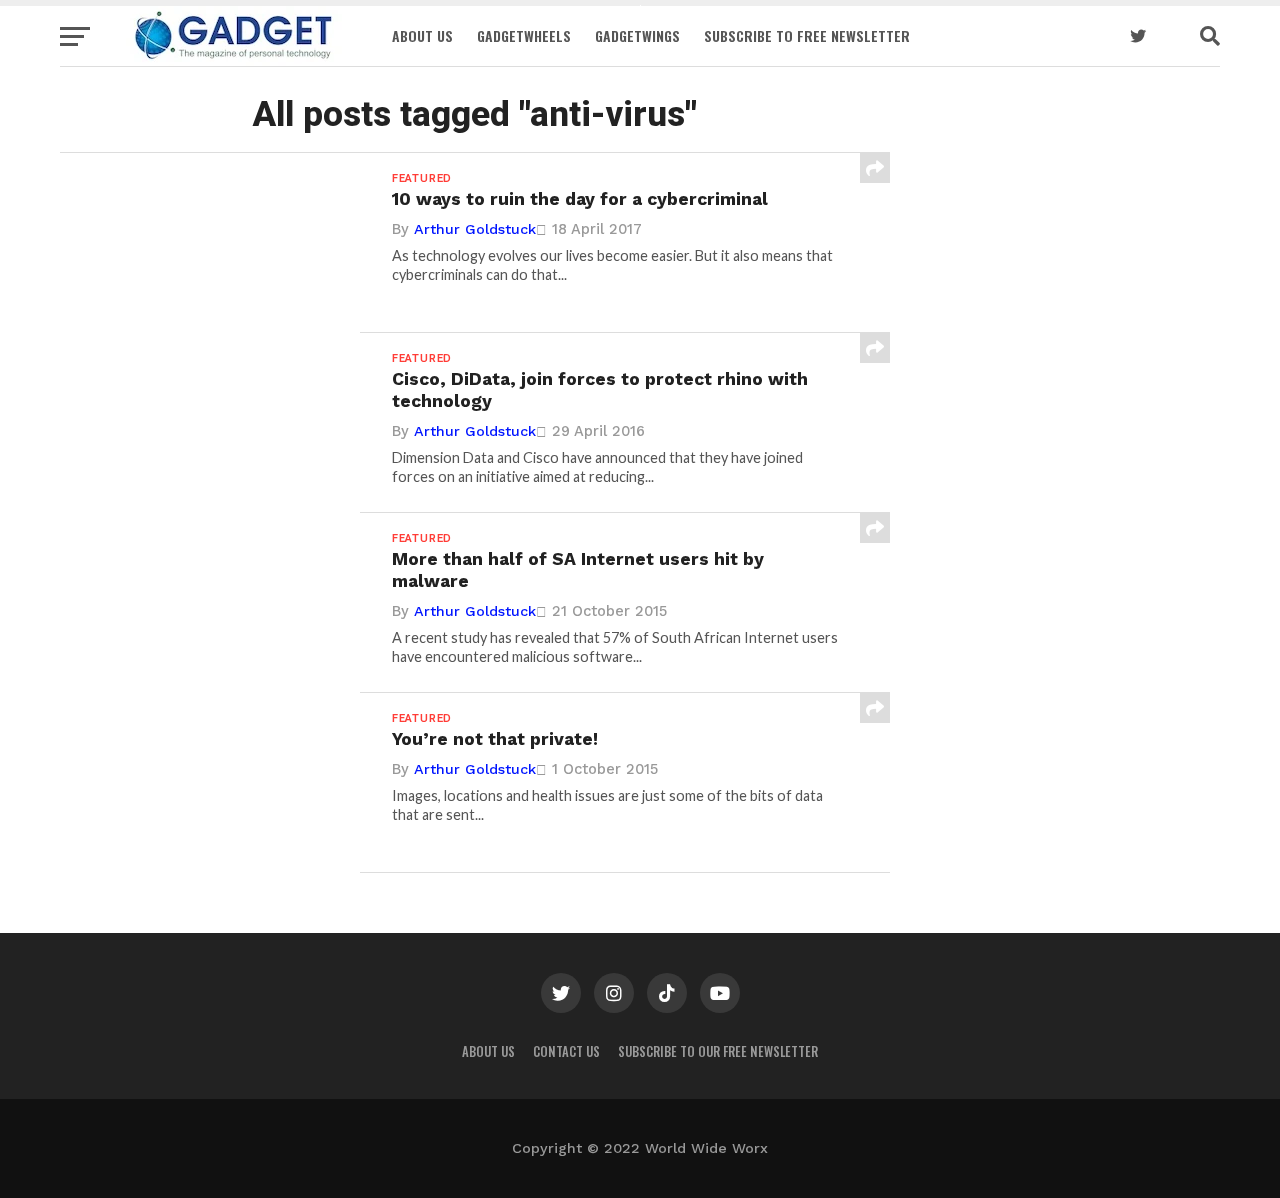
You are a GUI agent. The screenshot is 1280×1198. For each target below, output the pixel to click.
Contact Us (566, 1051)
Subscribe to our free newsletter (718, 1051)
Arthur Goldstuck (475, 229)
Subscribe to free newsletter (807, 35)
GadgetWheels (524, 35)
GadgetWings (637, 35)
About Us (422, 35)
